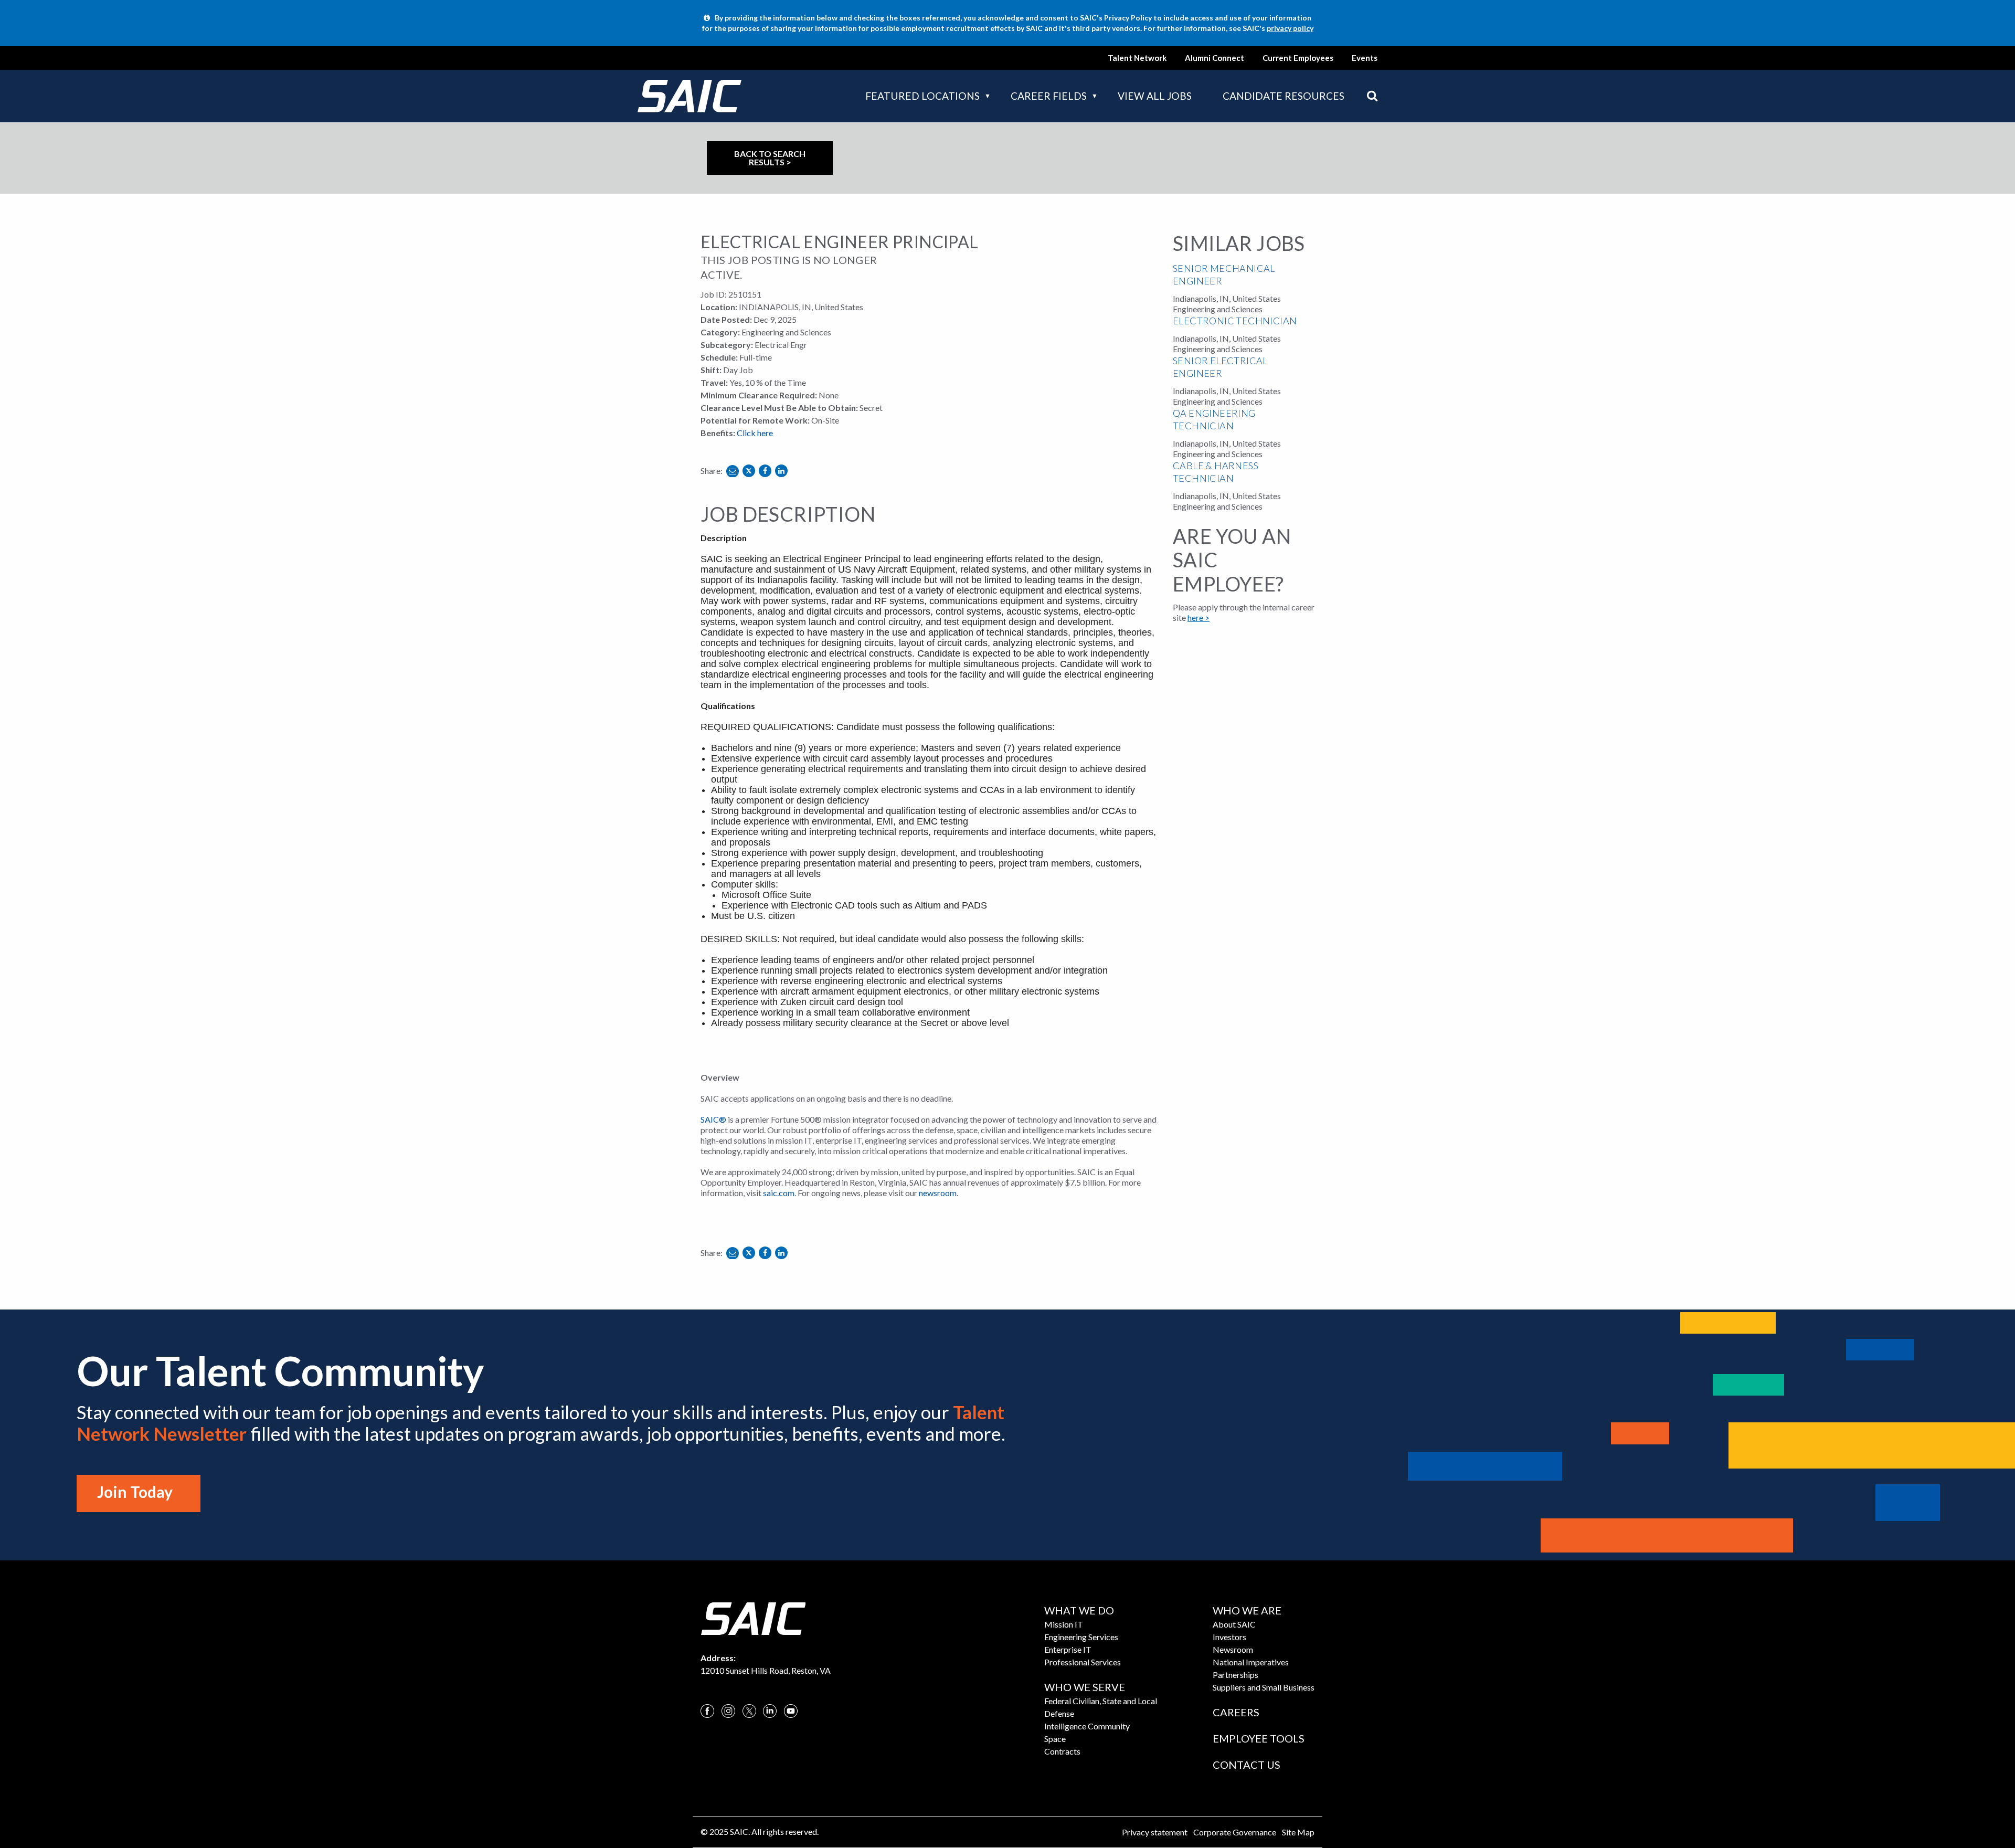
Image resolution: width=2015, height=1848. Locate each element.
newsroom (938, 1193)
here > (1199, 617)
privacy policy (1290, 28)
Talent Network (1137, 58)
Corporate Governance (1235, 1832)
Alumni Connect (1215, 58)
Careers (1236, 1712)
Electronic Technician (1235, 321)
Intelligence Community (1087, 1726)
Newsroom (1233, 1649)
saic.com (779, 1193)
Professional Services (1083, 1662)
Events (1365, 58)
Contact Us (1247, 1765)
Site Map (1298, 1832)
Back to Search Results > (770, 158)
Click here (755, 433)
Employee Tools (1259, 1738)
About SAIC (1234, 1624)
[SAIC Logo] (753, 1617)
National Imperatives (1251, 1662)
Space (1055, 1739)
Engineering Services (1081, 1637)
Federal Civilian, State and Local (1101, 1701)
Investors (1229, 1637)
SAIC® (713, 1119)
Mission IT (1064, 1624)
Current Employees (1298, 58)
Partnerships (1235, 1675)
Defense (1059, 1713)
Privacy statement (1155, 1832)
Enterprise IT (1068, 1649)
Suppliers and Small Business (1264, 1687)
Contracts (1062, 1751)
